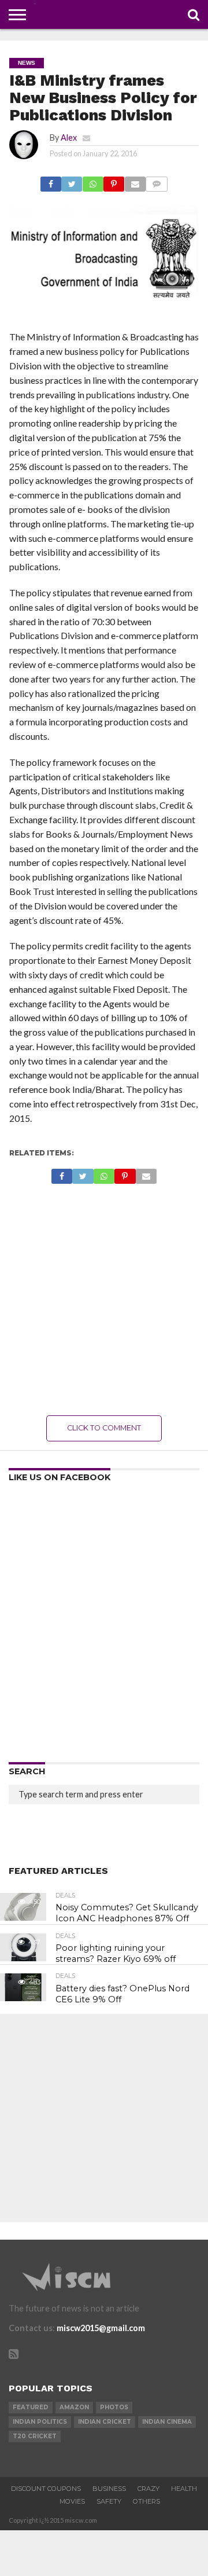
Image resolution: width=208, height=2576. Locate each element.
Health (184, 2489)
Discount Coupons (46, 2489)
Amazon (74, 2407)
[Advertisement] (104, 1300)
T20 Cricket (35, 2436)
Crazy (148, 2489)
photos (114, 2407)
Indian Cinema (167, 2422)
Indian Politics (40, 2422)
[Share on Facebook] (51, 181)
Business (109, 2489)
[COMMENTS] (157, 181)
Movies (72, 2501)
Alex (69, 137)
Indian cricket (105, 2422)
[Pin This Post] (114, 181)
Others (146, 2501)
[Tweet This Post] (72, 181)
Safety (109, 2501)
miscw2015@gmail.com (101, 2328)
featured (31, 2407)
